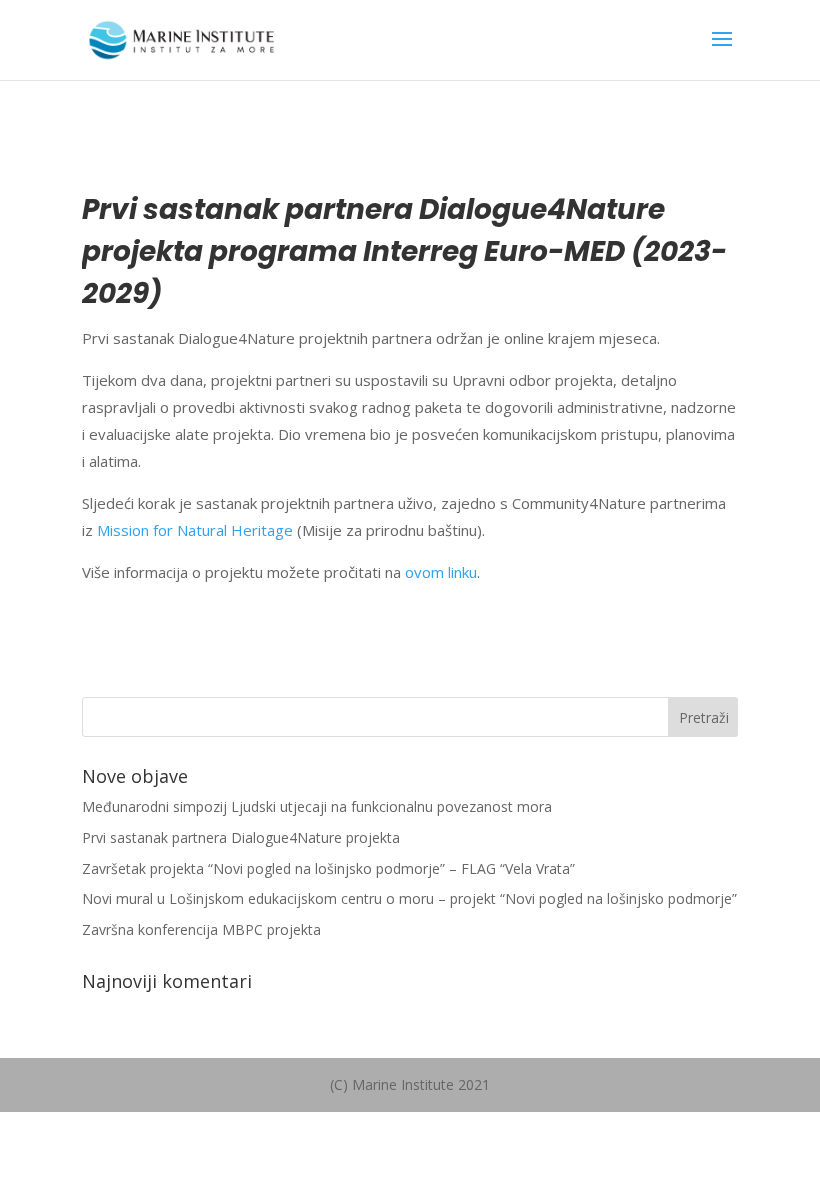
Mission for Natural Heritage (195, 530)
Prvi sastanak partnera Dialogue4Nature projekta (241, 837)
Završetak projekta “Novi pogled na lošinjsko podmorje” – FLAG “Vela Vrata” (328, 868)
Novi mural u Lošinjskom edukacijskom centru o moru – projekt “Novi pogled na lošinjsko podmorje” (409, 898)
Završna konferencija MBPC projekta (201, 929)
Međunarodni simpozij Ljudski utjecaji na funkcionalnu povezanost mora (317, 806)
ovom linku (441, 572)
